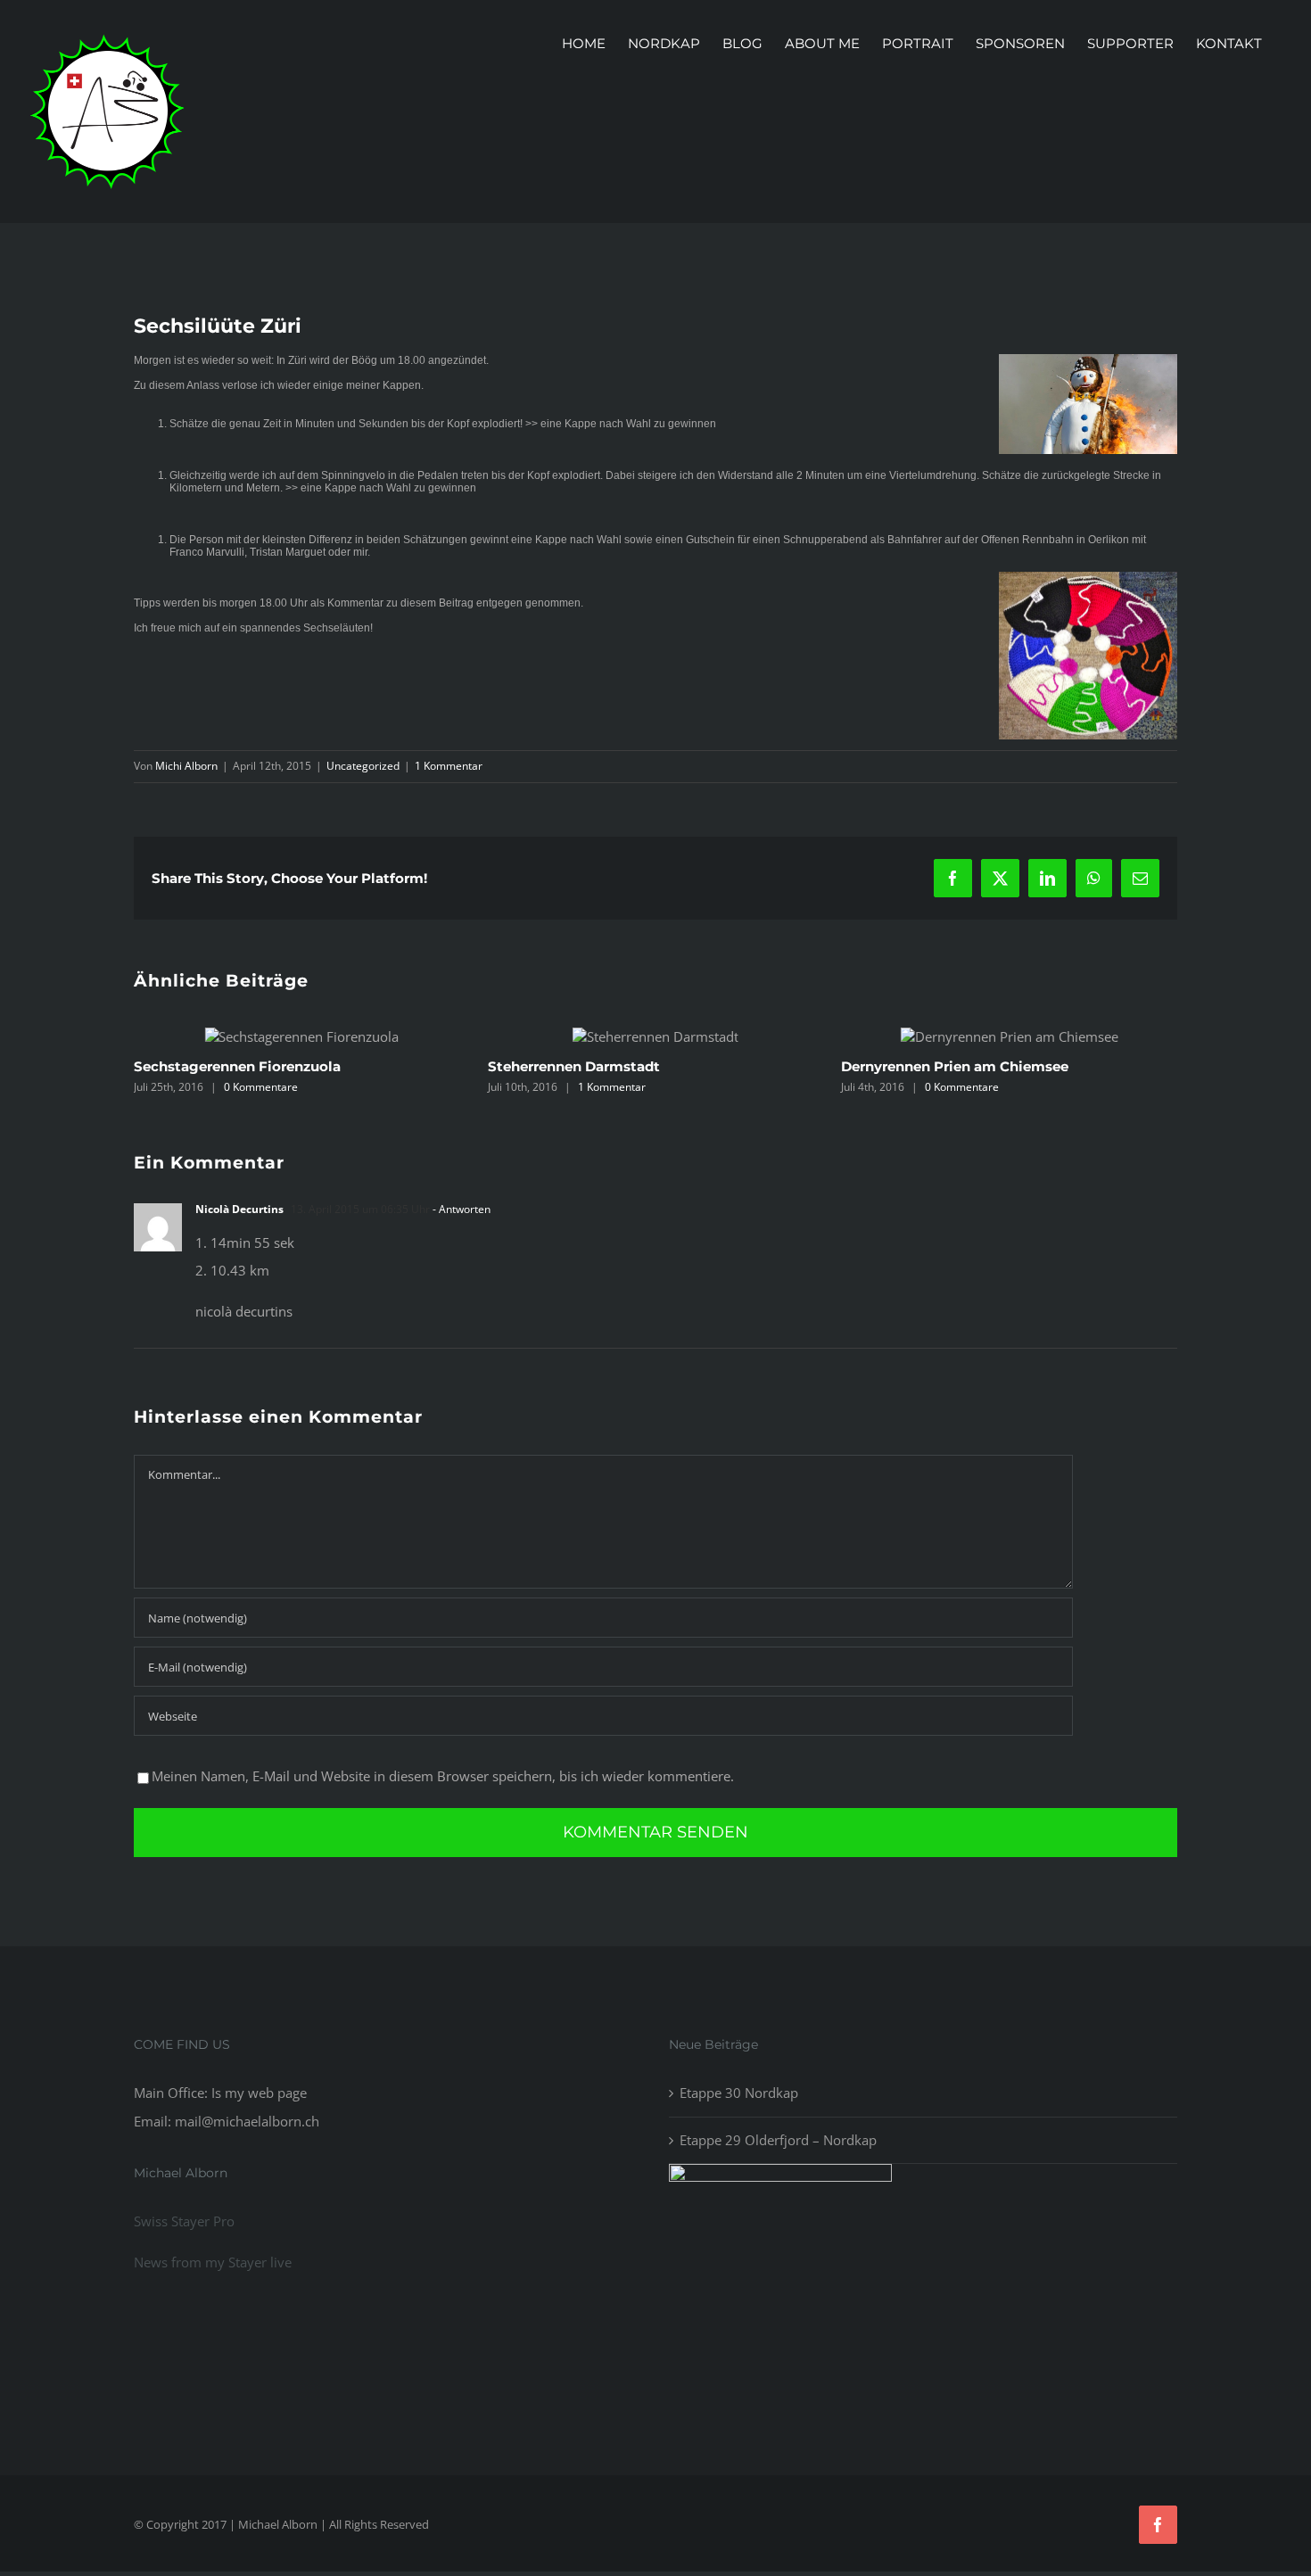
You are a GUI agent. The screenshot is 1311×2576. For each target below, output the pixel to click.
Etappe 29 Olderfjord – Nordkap (778, 2349)
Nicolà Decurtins (239, 1420)
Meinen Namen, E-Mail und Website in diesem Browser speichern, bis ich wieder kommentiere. (443, 1986)
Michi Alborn (186, 766)
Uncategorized (363, 766)
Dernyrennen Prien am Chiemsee (671, 1066)
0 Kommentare (678, 1087)
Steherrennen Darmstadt (289, 1066)
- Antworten (460, 1420)
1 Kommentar (449, 766)
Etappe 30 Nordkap (739, 2303)
